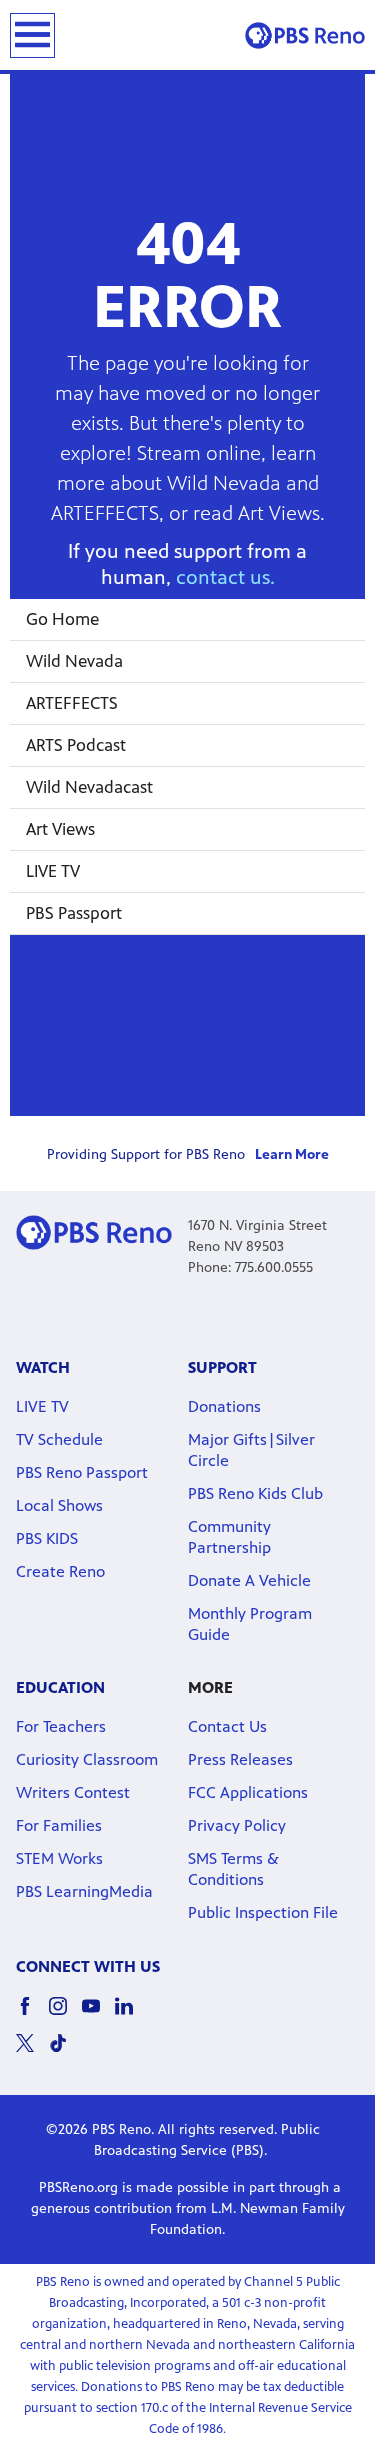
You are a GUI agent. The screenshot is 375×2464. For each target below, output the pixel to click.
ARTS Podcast (76, 745)
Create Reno (60, 1571)
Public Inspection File (263, 1912)
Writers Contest (73, 1792)
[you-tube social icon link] (98, 2015)
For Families (59, 1825)
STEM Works (59, 1858)
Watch (43, 1367)
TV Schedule (59, 1439)
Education (60, 1687)
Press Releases (240, 1759)
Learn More (292, 1154)
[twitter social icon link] (32, 2052)
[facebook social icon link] (32, 2015)
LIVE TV (53, 871)
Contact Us (227, 1726)
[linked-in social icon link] (131, 2015)
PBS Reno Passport (82, 1472)
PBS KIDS (47, 1538)
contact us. (225, 577)
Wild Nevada (74, 661)
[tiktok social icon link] (65, 2052)
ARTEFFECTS (72, 703)
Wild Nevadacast (89, 787)
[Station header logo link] (305, 35)
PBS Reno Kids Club (255, 1493)
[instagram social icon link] (65, 2015)
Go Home (62, 619)
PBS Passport (74, 913)
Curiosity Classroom (87, 1759)
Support (222, 1367)
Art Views (60, 829)
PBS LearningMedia (84, 1891)
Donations (224, 1406)
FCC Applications (248, 1792)
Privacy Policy (237, 1825)
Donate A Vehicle (249, 1580)
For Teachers (61, 1726)
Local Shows (59, 1505)
